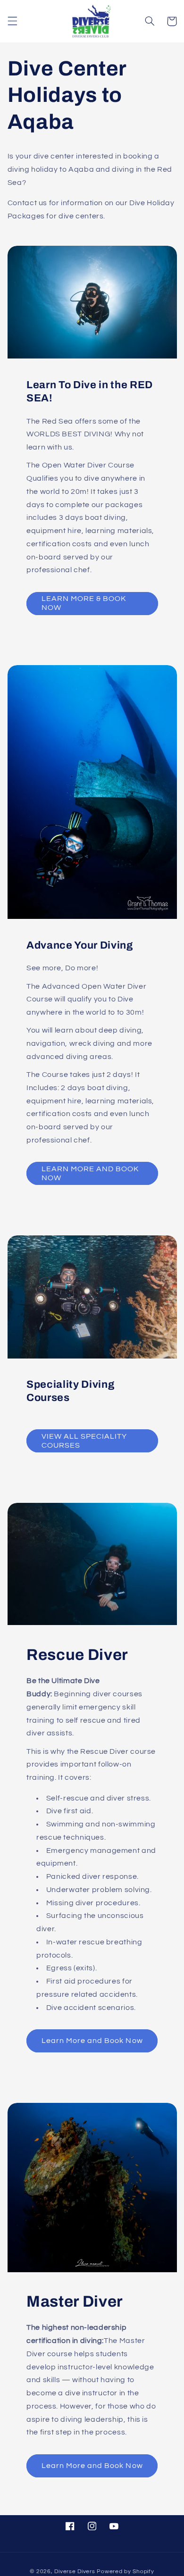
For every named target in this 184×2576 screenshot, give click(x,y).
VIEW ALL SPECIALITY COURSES (84, 1441)
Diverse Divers (75, 2572)
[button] (12, 21)
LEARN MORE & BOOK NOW (84, 603)
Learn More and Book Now (92, 2041)
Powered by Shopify (125, 2572)
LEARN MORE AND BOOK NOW (90, 1173)
